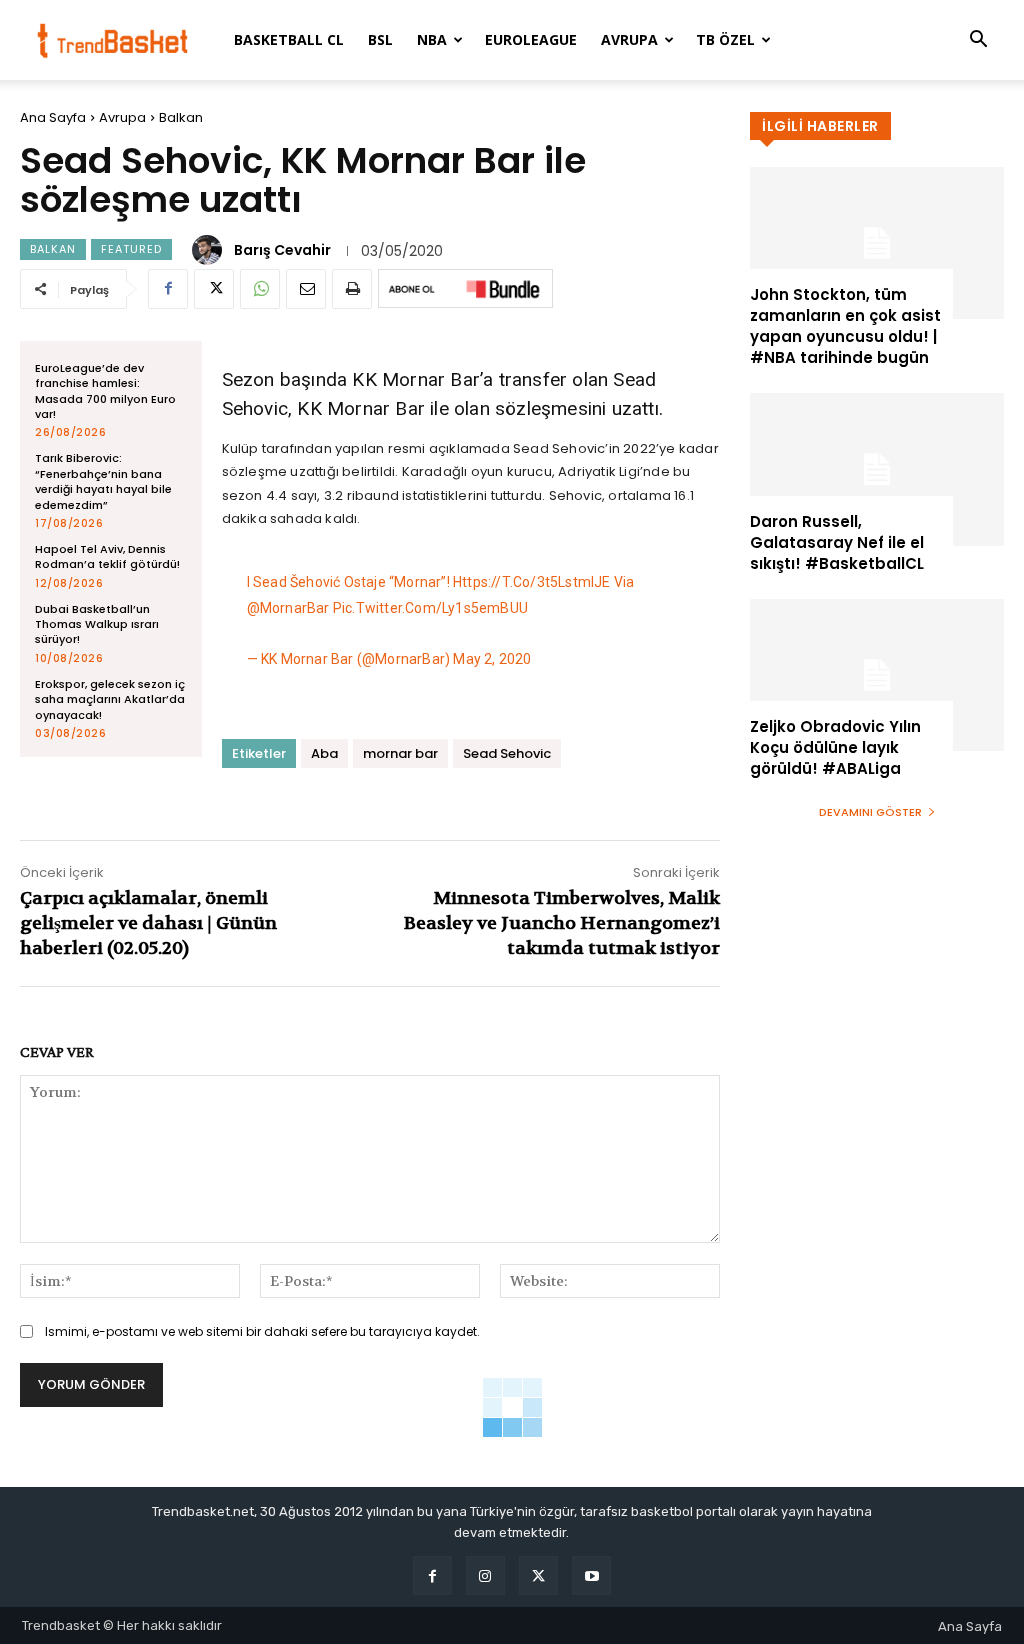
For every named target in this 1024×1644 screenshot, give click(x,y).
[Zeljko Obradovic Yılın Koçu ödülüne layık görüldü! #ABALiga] (877, 675)
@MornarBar (288, 608)
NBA (432, 39)
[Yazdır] (352, 289)
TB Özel (725, 39)
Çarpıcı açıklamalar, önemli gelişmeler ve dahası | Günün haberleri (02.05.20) (148, 923)
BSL (380, 39)
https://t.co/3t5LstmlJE (532, 582)
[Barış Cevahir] (210, 250)
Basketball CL (289, 39)
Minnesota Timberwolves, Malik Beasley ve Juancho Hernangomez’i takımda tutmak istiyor (562, 923)
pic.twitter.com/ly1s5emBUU (430, 608)
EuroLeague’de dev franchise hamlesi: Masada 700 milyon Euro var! (105, 391)
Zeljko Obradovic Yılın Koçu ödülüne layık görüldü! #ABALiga (835, 747)
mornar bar (400, 753)
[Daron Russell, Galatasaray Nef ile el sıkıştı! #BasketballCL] (877, 469)
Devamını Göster (870, 812)
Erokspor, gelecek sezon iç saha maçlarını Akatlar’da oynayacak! (110, 699)
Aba (324, 753)
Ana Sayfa (53, 117)
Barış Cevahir (282, 250)
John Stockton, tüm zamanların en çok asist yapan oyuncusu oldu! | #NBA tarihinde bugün (845, 326)
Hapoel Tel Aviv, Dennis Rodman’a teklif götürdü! (107, 556)
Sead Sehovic (507, 753)
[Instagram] (485, 1575)
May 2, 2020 (492, 659)
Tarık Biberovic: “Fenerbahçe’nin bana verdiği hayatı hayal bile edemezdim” (103, 481)
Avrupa (629, 39)
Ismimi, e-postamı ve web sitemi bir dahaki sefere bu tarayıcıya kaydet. (262, 1331)
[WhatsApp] (260, 289)
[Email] (306, 289)
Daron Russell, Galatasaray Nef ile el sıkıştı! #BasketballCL (837, 542)
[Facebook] (168, 289)
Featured (131, 249)
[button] (978, 41)
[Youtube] (591, 1575)
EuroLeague (531, 39)
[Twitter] (214, 289)
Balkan (181, 117)
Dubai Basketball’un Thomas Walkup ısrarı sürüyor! (97, 624)
